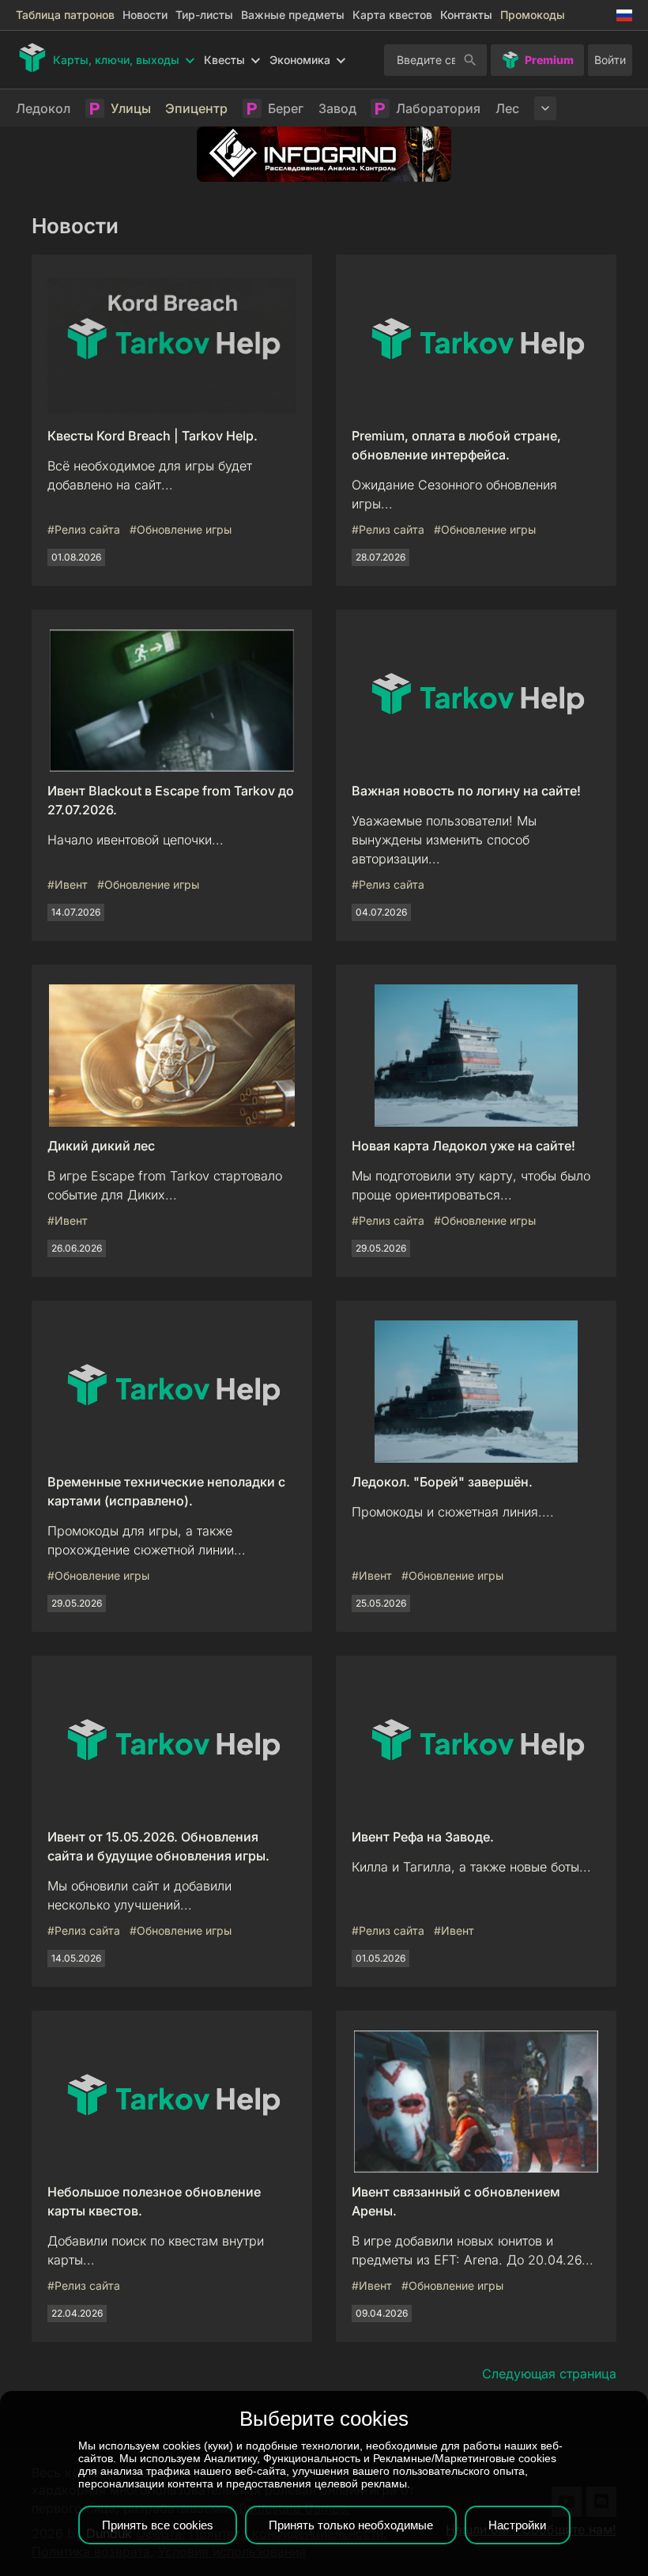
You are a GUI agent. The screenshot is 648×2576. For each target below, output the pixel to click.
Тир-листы (204, 15)
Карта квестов (392, 15)
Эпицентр (196, 108)
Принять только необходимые (351, 2525)
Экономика (300, 60)
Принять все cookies (158, 2525)
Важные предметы (293, 15)
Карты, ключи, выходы (116, 60)
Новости (145, 15)
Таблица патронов (65, 15)
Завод (337, 108)
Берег (286, 108)
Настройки (517, 2525)
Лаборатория (438, 108)
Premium (549, 60)
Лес (507, 108)
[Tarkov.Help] (32, 58)
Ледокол (43, 108)
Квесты (224, 60)
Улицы (131, 108)
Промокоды (533, 15)
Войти (610, 60)
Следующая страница (549, 2374)
